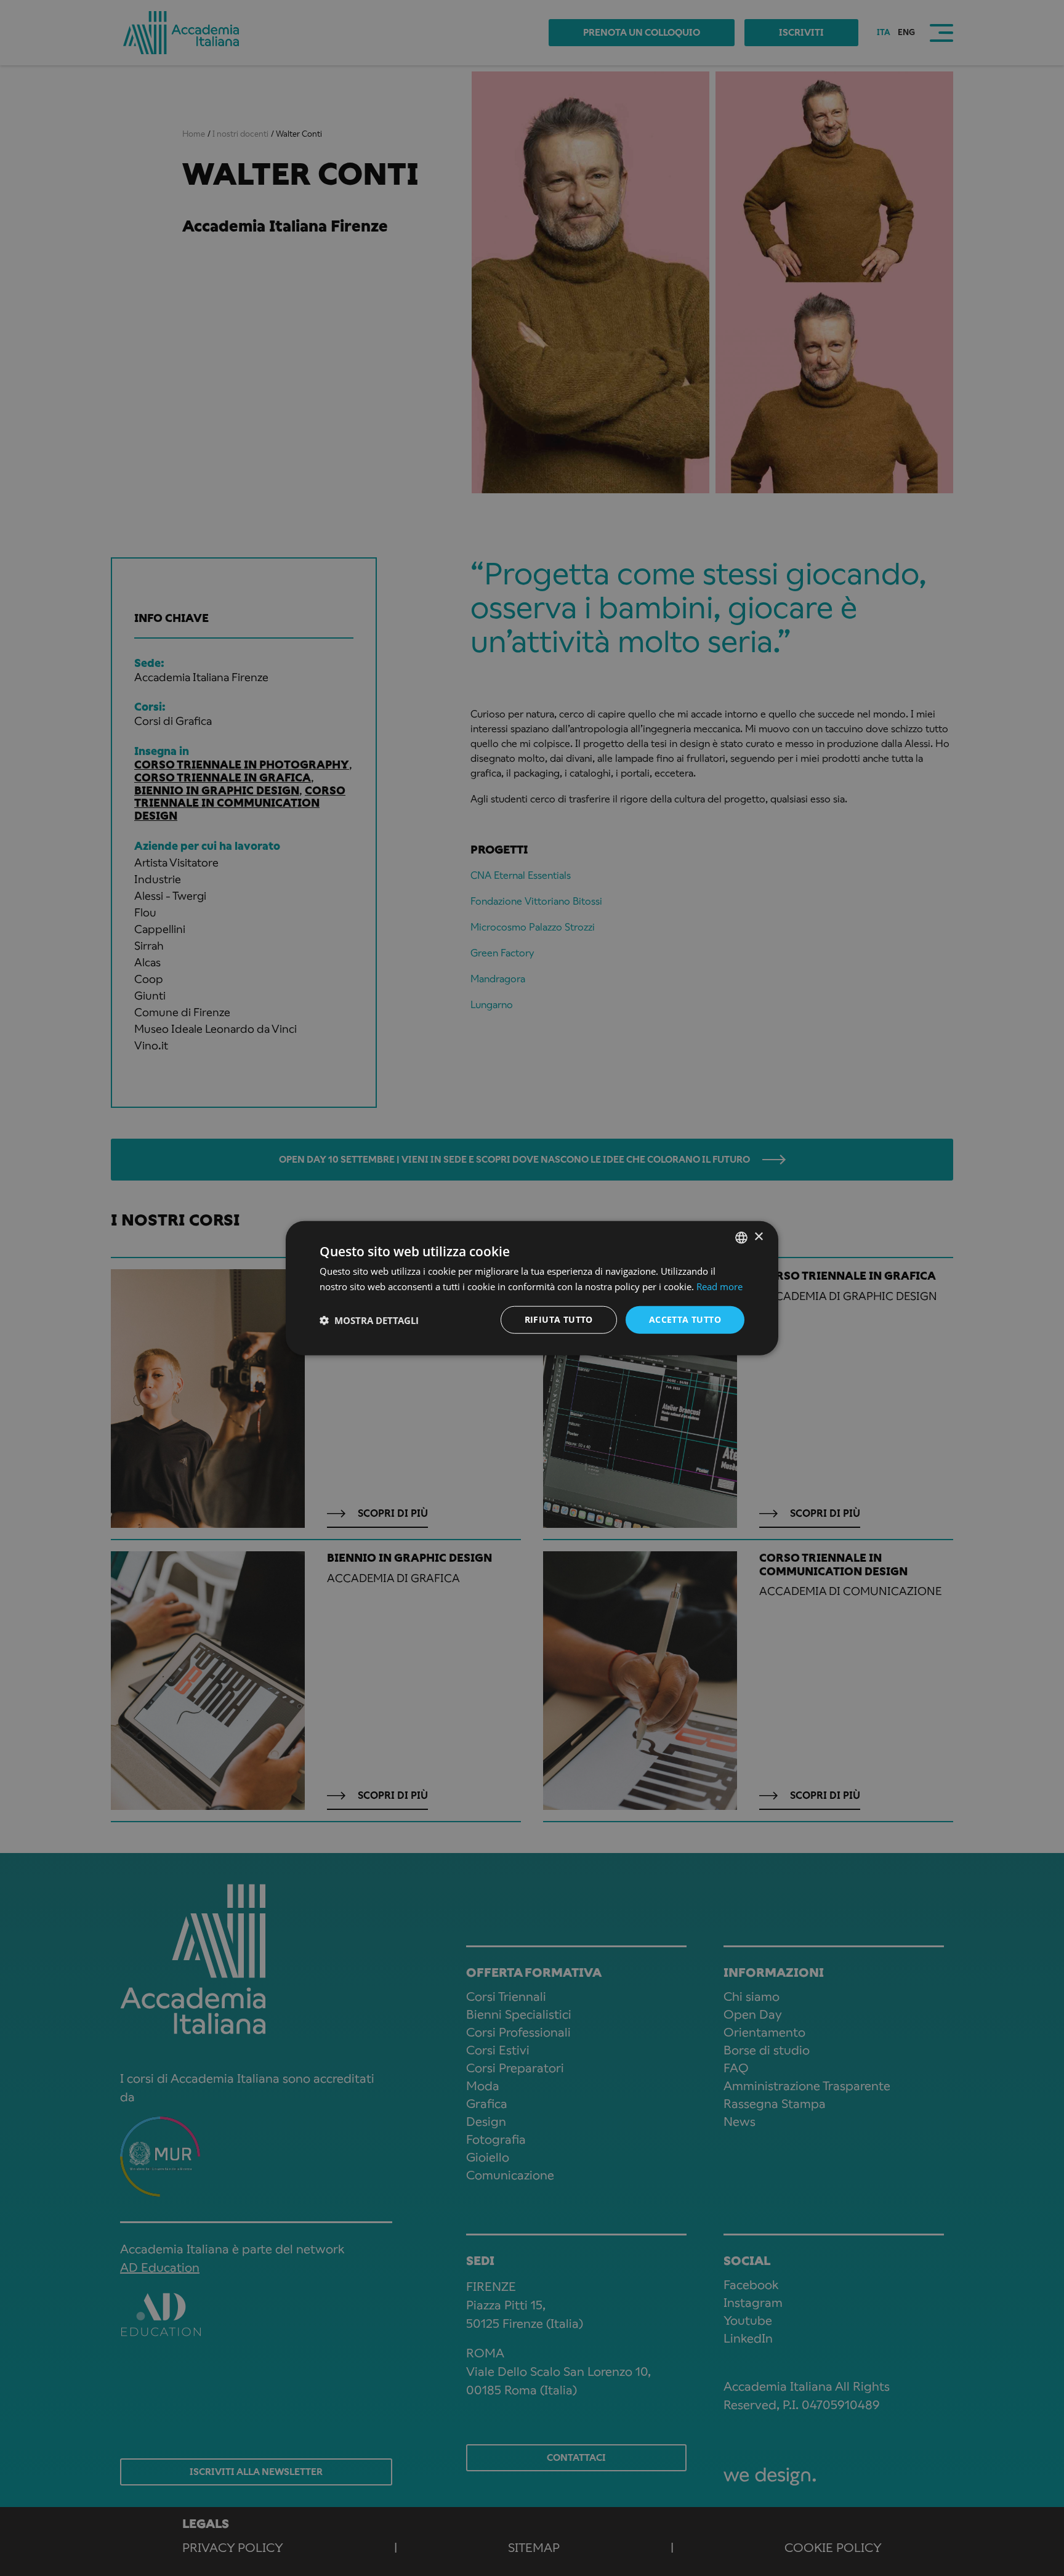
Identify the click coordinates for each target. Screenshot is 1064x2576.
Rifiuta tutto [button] (559, 1319)
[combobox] (741, 1237)
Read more (719, 1286)
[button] (369, 1320)
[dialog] (532, 1288)
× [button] (758, 1237)
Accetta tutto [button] (685, 1319)
